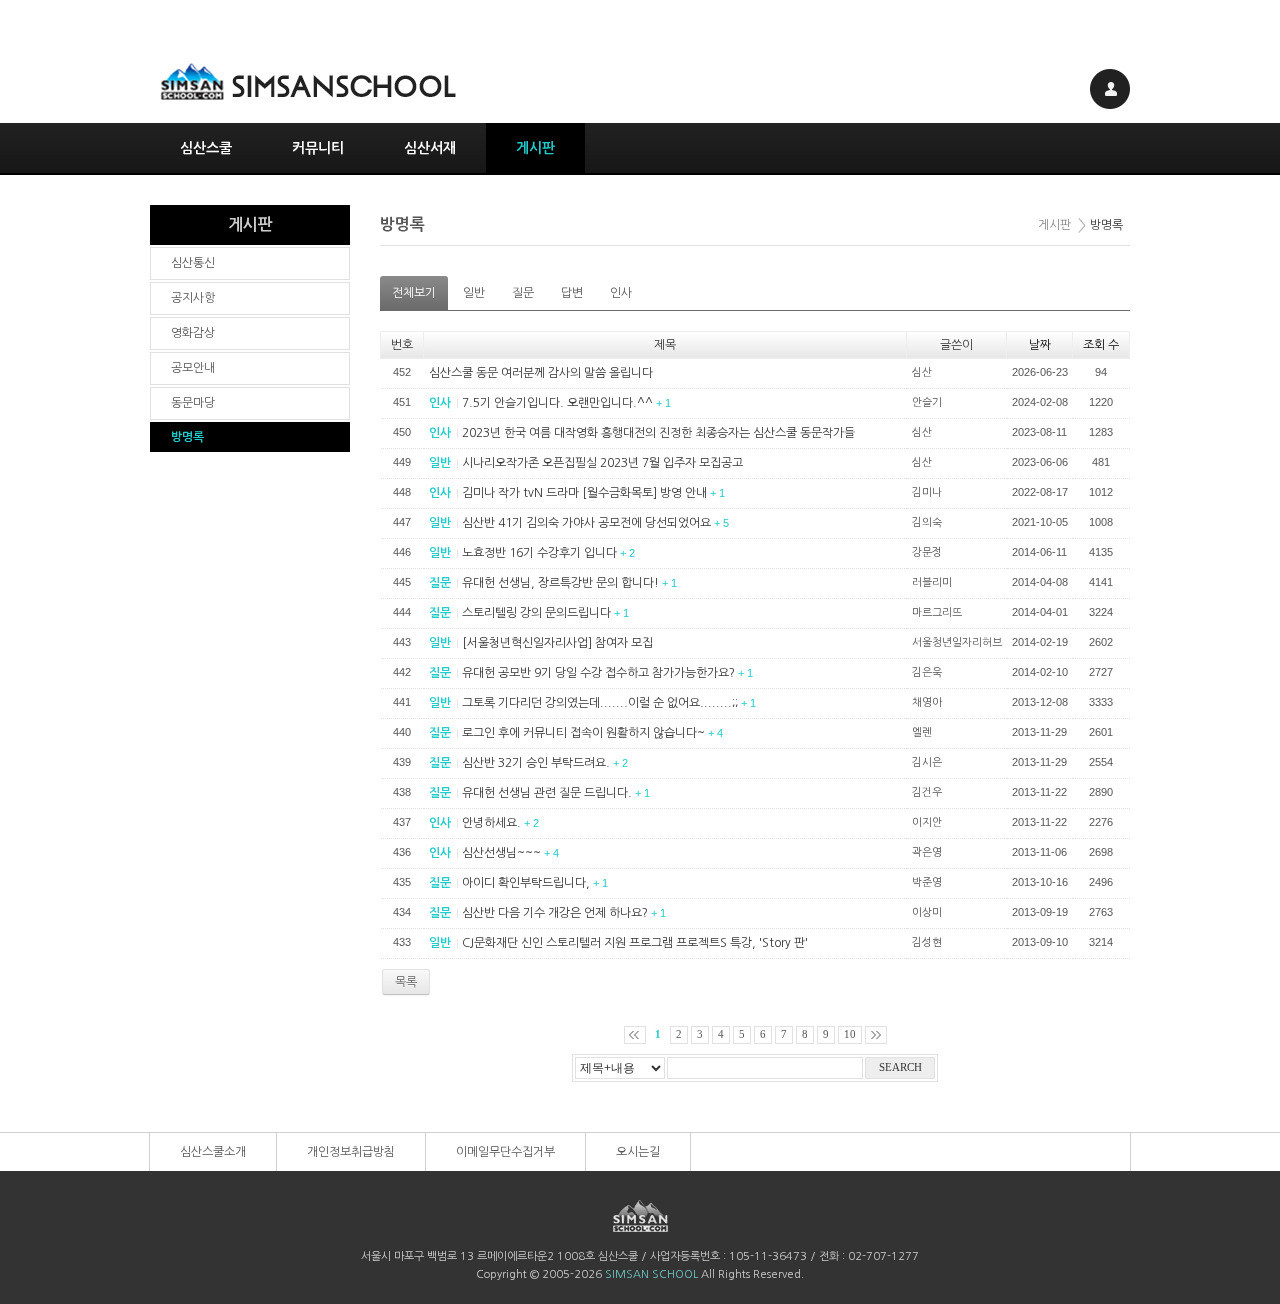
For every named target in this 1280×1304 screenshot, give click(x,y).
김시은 (927, 762)
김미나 (927, 492)
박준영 (927, 882)
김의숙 (927, 522)
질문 (523, 293)
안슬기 (927, 402)
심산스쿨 (206, 148)
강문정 (927, 552)
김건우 (927, 792)
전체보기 (414, 293)
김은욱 (927, 672)
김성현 (927, 942)
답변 (572, 293)
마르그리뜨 (937, 612)
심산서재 (430, 148)
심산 (922, 372)
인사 (621, 293)
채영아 (927, 702)
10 (850, 1034)
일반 (474, 293)
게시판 (535, 148)
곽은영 (927, 852)
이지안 (927, 822)
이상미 (927, 912)
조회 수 (1101, 345)
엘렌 (922, 732)
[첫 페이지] (635, 1035)
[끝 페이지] (876, 1035)
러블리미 (932, 582)
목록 (406, 982)
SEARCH (900, 1067)
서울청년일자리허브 (957, 642)
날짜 (1040, 345)
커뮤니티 (318, 148)
